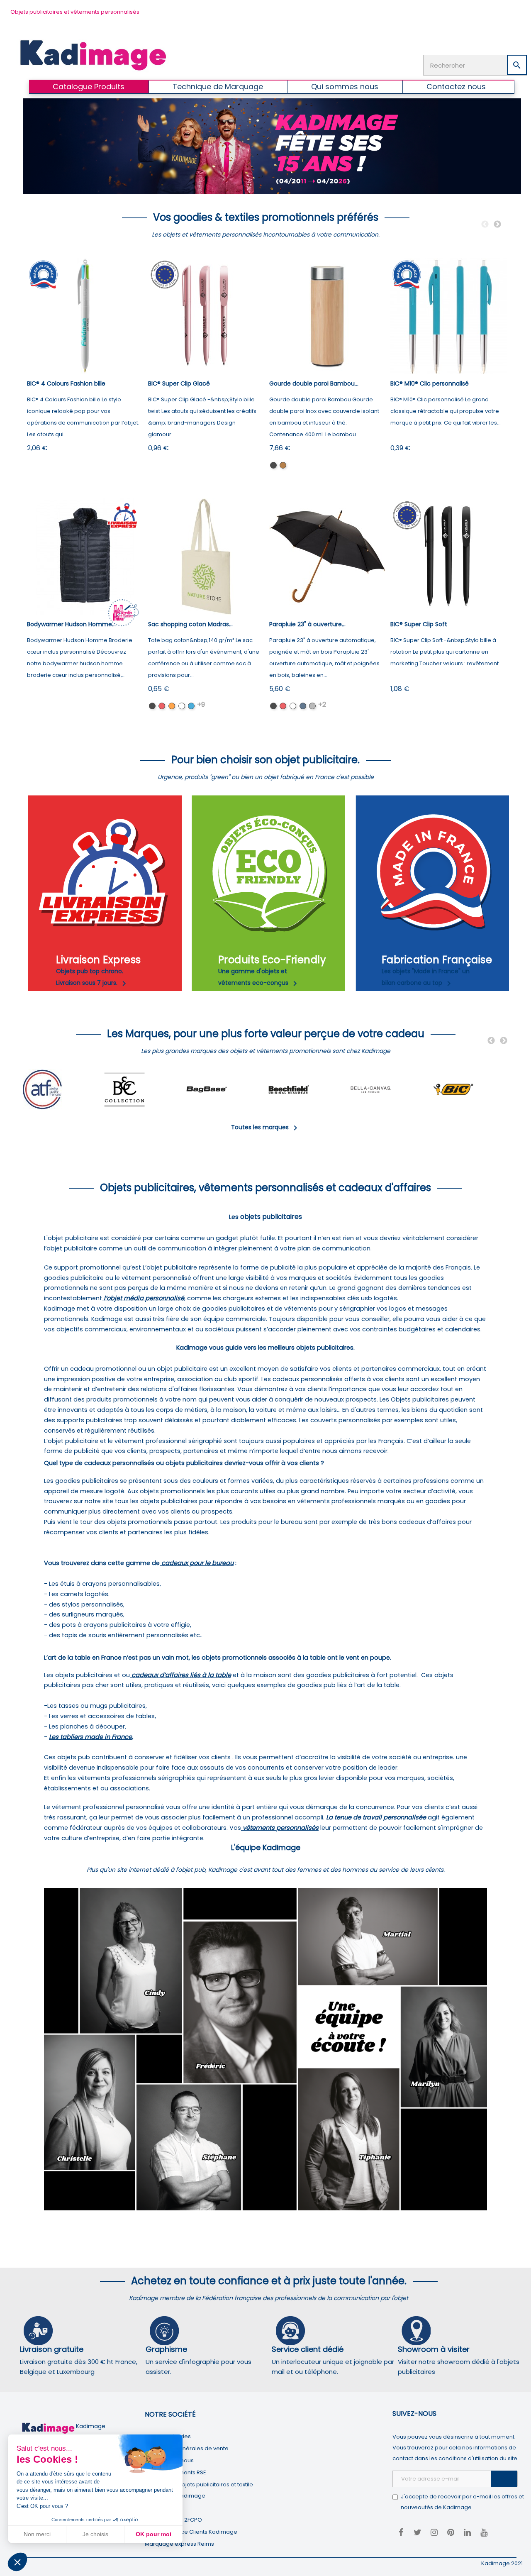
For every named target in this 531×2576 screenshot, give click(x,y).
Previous (485, 225)
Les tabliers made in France (90, 1737)
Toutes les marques (266, 1127)
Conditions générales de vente (187, 2448)
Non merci (37, 2534)
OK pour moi (153, 2534)
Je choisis (95, 2534)
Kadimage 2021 (502, 2563)
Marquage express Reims (179, 2544)
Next (497, 225)
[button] (17, 2562)
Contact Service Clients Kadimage (191, 2532)
